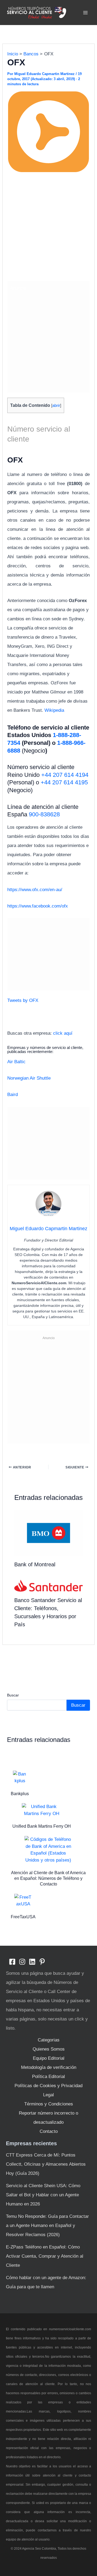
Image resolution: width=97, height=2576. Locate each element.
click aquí (63, 1033)
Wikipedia (54, 710)
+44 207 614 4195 (64, 782)
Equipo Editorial (49, 2058)
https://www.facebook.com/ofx (38, 906)
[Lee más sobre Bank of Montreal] (49, 1533)
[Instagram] (22, 1962)
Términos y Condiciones (49, 2104)
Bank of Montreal (35, 1564)
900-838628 (44, 814)
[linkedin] (32, 1962)
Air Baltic (16, 1062)
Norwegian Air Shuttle (29, 1078)
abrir (56, 405)
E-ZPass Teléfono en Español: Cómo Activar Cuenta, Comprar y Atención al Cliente (45, 2256)
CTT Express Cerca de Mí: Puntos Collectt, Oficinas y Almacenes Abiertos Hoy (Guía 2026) (46, 2164)
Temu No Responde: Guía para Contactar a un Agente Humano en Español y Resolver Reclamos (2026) (47, 2225)
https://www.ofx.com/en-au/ (35, 890)
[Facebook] (12, 1962)
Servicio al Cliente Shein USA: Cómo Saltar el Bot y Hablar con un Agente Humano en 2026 (43, 2195)
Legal (48, 2095)
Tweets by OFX (23, 1000)
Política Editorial (48, 2077)
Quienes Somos (49, 2049)
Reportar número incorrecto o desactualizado (48, 2118)
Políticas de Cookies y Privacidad (48, 2086)
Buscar (13, 1695)
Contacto (49, 2131)
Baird (13, 1095)
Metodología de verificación (49, 2067)
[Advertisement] (48, 227)
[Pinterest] (42, 1962)
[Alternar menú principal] (86, 13)
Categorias (49, 2040)
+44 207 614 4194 (65, 775)
